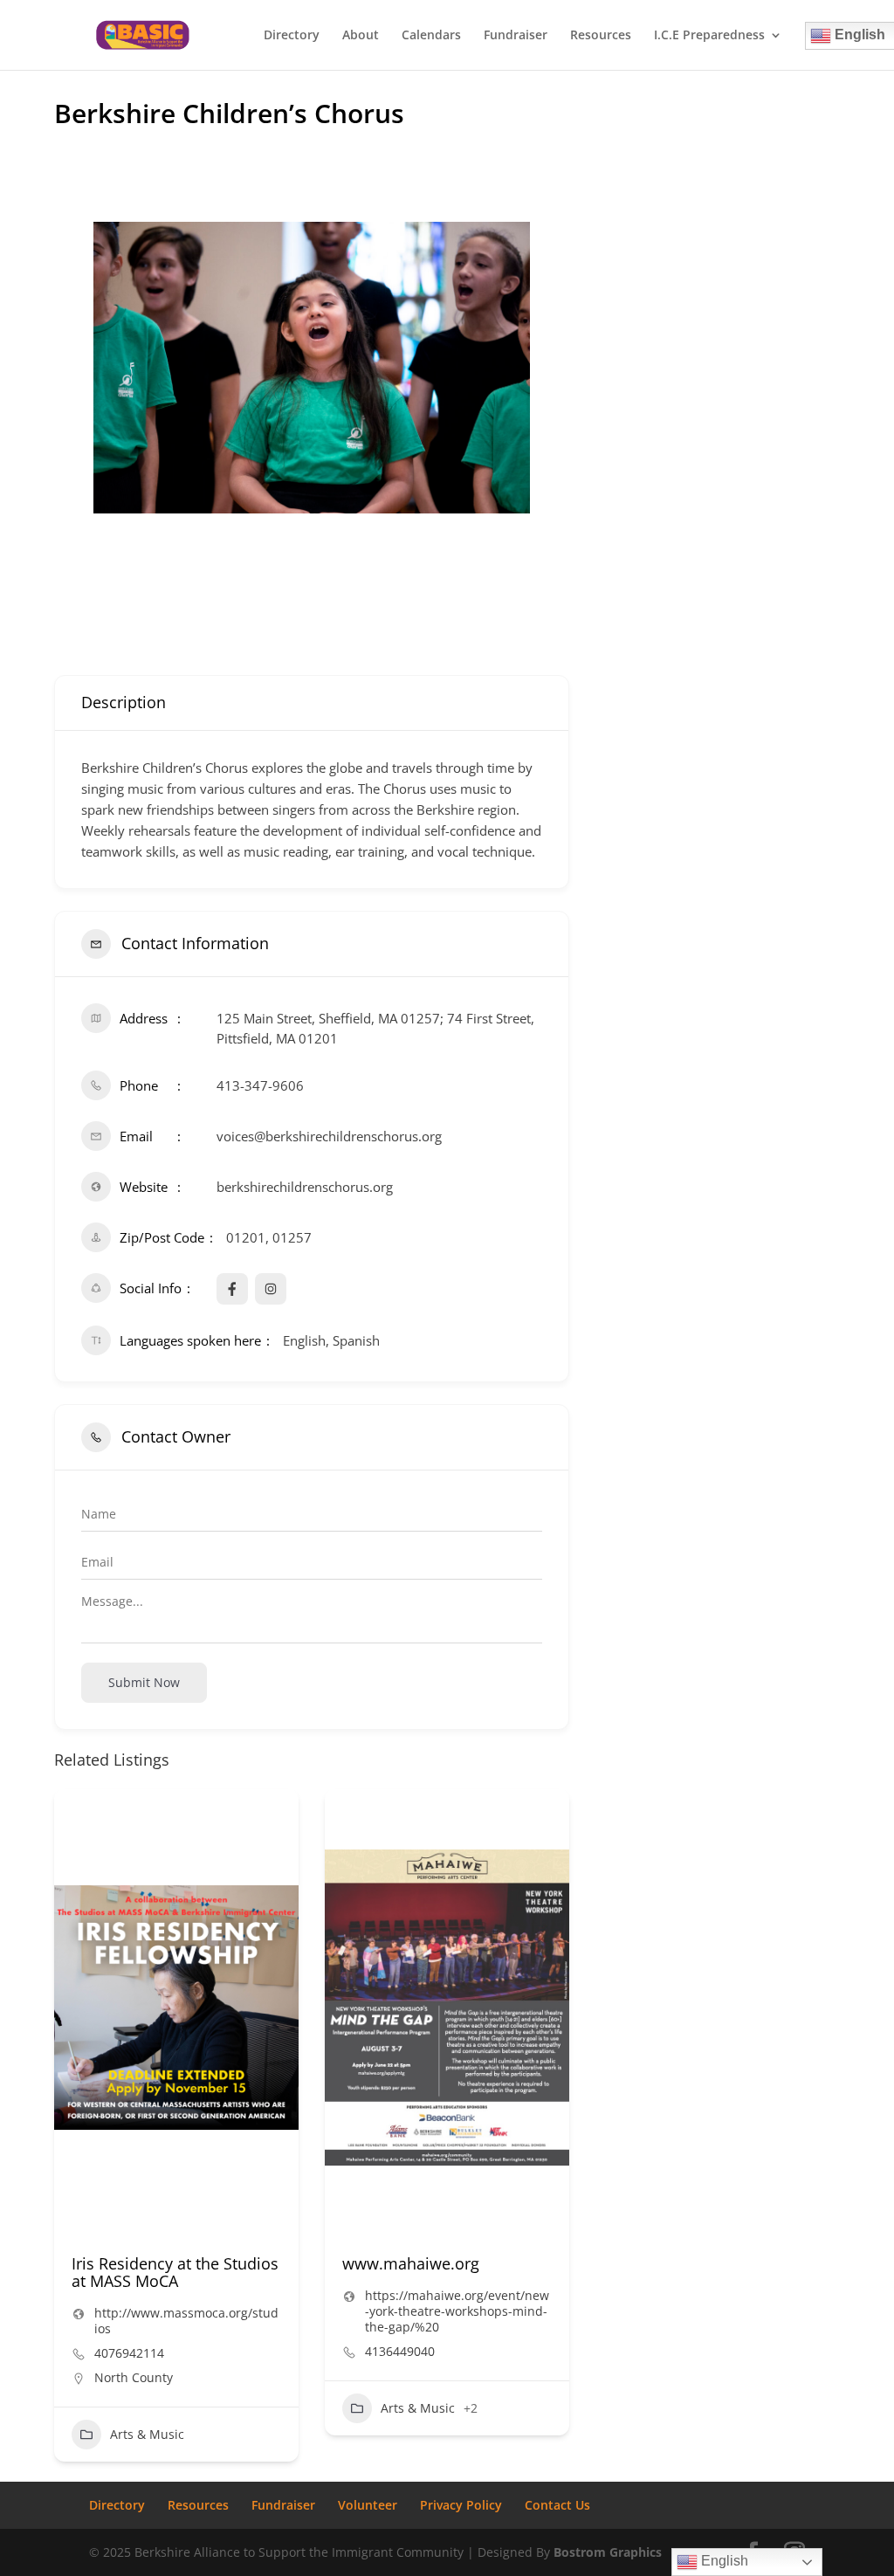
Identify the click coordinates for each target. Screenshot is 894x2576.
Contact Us (557, 2505)
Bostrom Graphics (608, 2552)
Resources (601, 36)
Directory (292, 36)
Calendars (431, 36)
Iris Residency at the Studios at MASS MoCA (175, 2272)
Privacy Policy (461, 2505)
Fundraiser (516, 36)
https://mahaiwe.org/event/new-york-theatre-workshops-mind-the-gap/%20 (457, 2311)
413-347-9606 (260, 1085)
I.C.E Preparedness (709, 36)
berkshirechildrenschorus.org (305, 1187)
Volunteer (368, 2505)
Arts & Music (147, 2434)
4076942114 (129, 2353)
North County (134, 2377)
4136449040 (400, 2352)
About (361, 36)
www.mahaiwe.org (411, 2263)
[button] (67, 2135)
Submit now (144, 1682)
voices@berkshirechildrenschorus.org (329, 1136)
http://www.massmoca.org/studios (186, 2321)
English (723, 2561)
